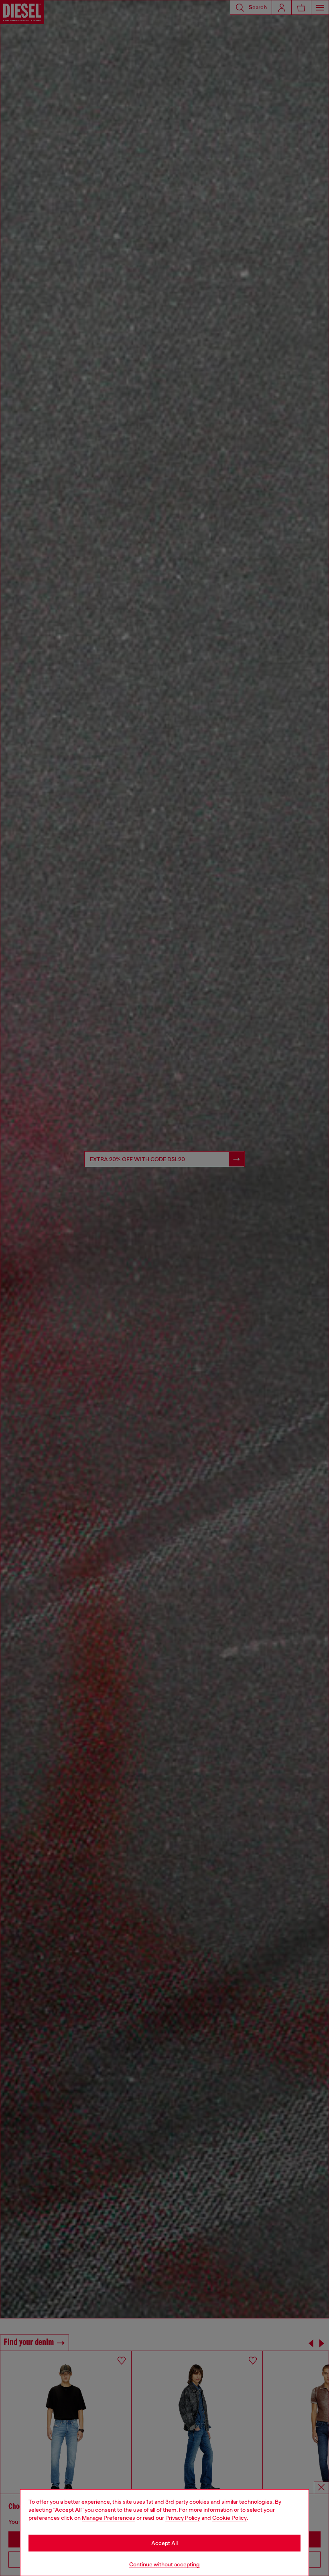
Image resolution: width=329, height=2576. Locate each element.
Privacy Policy (183, 2518)
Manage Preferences (109, 2518)
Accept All (164, 2543)
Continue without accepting (164, 2564)
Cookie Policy (229, 2518)
